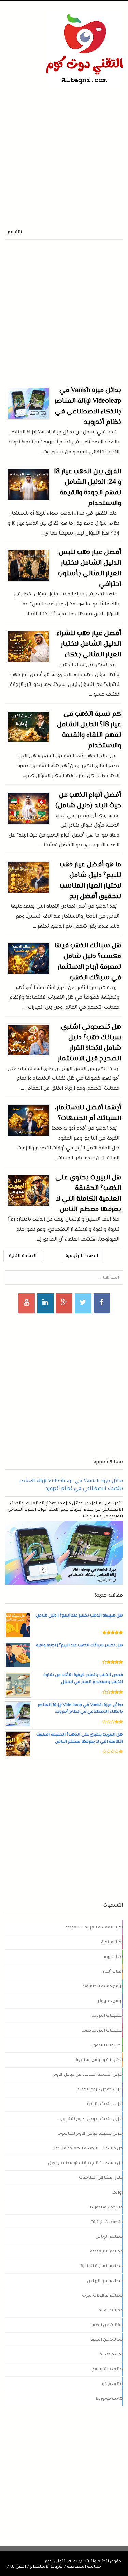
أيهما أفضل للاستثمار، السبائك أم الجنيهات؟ (88, 1113)
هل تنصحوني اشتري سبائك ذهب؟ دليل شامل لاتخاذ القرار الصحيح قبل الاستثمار (90, 1043)
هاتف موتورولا (109, 2399)
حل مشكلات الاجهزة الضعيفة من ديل (88, 2148)
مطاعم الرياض (109, 2237)
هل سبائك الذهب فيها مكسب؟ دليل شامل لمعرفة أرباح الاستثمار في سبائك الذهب (88, 962)
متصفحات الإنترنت (107, 2222)
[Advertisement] (64, 151)
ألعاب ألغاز (113, 1972)
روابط (118, 2192)
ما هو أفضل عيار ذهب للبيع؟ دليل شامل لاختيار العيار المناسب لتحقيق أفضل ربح (90, 881)
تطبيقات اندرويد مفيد (103, 2031)
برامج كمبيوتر (110, 2001)
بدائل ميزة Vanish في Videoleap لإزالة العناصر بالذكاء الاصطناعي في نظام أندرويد (88, 406)
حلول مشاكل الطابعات (101, 2178)
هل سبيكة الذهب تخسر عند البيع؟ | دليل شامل (79, 1616)
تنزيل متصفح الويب (105, 2104)
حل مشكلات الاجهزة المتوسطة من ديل (86, 2163)
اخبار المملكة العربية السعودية (94, 1927)
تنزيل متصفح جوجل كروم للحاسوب (90, 2134)
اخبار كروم (113, 1957)
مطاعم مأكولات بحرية (102, 2296)
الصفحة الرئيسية (82, 1256)
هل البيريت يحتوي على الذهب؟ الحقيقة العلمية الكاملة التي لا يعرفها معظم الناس (88, 1194)
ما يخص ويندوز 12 (106, 2207)
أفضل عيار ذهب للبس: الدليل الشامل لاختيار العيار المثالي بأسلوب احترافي (89, 568)
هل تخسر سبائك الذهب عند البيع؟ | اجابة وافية (79, 1645)
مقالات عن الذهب (107, 2325)
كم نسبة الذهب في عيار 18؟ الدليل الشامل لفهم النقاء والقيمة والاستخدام (89, 730)
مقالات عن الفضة (107, 2340)
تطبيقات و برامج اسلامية (99, 2060)
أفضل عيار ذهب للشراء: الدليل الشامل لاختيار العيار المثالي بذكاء (88, 644)
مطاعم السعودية (106, 2251)
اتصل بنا (18, 2567)
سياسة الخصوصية (84, 2567)
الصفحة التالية (23, 1256)
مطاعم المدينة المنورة (102, 2266)
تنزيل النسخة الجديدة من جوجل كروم (88, 2075)
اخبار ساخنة (112, 1942)
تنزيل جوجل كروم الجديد (100, 2089)
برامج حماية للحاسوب (103, 1986)
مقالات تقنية (111, 2310)
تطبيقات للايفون (107, 2045)
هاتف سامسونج (107, 2369)
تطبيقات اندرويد (108, 2016)
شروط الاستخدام (46, 2567)
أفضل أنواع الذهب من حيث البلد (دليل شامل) (88, 801)
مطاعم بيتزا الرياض (105, 2281)
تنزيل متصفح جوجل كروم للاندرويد (91, 2119)
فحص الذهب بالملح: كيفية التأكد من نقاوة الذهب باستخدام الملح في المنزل (83, 1679)
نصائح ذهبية (111, 2354)
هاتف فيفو (112, 2384)
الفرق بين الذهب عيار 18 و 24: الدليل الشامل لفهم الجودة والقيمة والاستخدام (87, 488)
